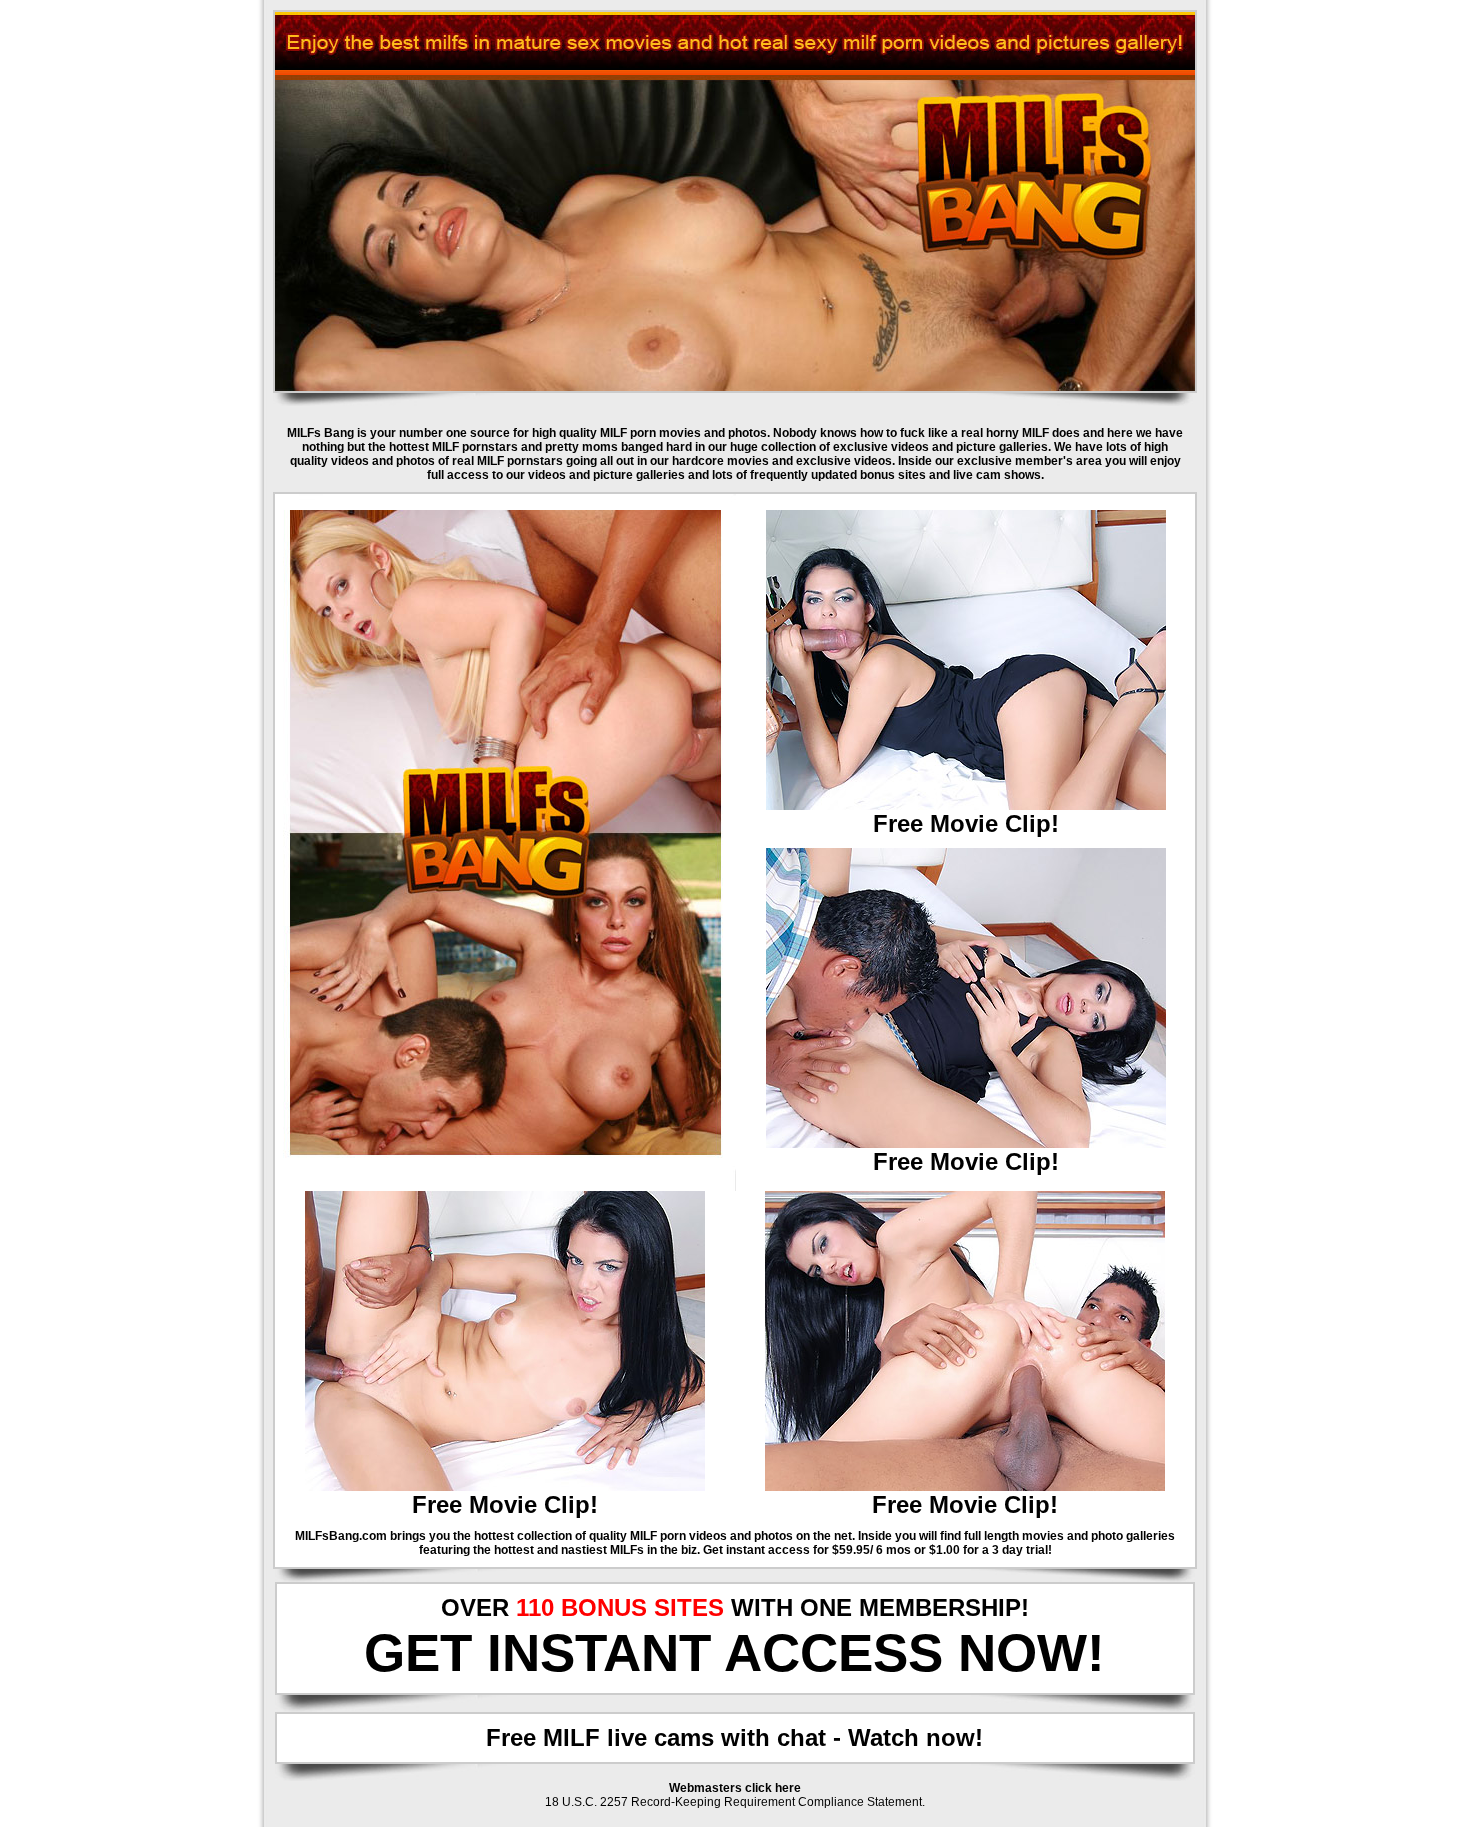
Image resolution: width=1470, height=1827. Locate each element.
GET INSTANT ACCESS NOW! (734, 1652)
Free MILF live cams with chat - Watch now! (734, 1737)
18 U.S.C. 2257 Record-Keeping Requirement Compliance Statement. (735, 1802)
